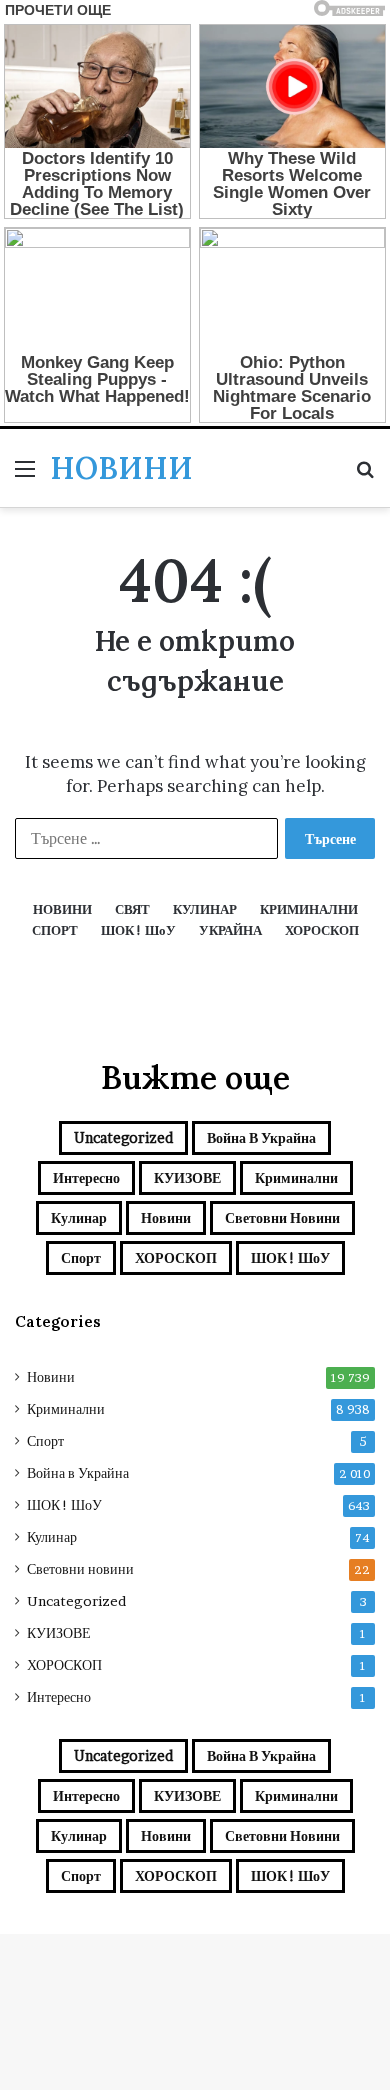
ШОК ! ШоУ (290, 1257)
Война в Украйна (261, 1137)
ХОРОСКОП (176, 1257)
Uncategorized (123, 1137)
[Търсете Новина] (365, 475)
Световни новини (282, 1217)
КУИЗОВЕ (187, 1177)
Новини (166, 1217)
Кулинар (79, 1217)
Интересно (86, 1177)
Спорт (81, 1257)
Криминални (296, 1177)
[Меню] (25, 475)
